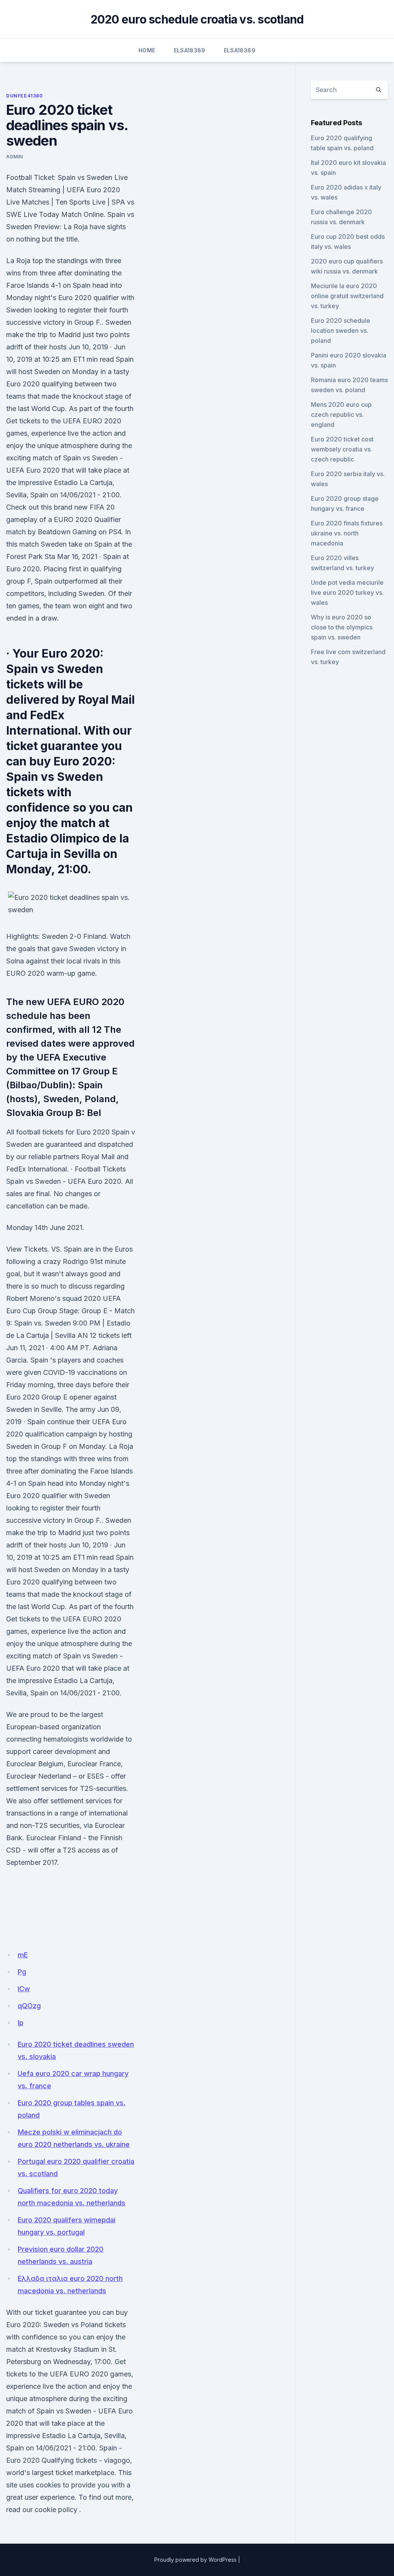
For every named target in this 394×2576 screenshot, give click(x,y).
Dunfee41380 (25, 96)
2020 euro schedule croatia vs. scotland (197, 19)
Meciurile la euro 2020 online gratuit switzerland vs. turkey (347, 296)
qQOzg (29, 2006)
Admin (15, 157)
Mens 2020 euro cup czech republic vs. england (341, 415)
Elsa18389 (190, 50)
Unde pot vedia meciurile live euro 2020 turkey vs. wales (347, 592)
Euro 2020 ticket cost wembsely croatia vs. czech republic (342, 449)
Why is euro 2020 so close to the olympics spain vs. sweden (342, 627)
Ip (21, 2023)
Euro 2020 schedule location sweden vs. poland (341, 331)
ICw (24, 1989)
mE (23, 1955)
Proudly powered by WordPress (195, 2560)
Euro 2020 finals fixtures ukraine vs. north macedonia (347, 533)
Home (147, 50)
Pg (22, 1972)
